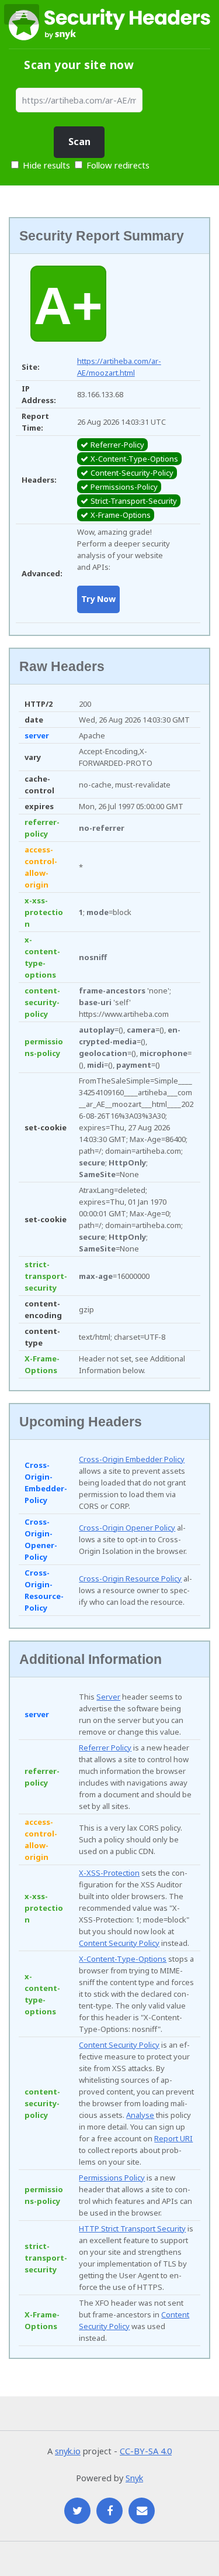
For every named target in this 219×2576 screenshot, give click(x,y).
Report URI (173, 2138)
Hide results (45, 165)
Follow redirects (118, 165)
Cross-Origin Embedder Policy (132, 1459)
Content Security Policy (119, 1943)
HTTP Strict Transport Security (132, 2228)
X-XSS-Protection (109, 1873)
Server (108, 1697)
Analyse (140, 2115)
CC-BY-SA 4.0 (146, 2451)
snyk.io (68, 2451)
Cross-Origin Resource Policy (130, 1578)
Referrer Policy (105, 1748)
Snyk (134, 2478)
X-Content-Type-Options (123, 1959)
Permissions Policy (112, 2178)
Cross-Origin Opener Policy (127, 1528)
